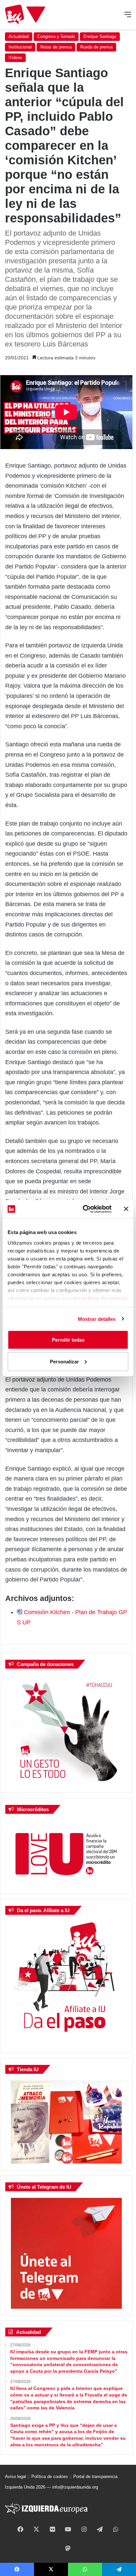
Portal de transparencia (95, 2477)
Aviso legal (16, 2477)
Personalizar (64, 1361)
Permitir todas (68, 1340)
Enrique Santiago (100, 36)
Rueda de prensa (96, 47)
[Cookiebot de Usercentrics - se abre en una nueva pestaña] (84, 1209)
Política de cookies (50, 2477)
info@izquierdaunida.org (75, 2487)
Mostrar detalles (97, 1319)
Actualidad (19, 36)
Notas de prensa (56, 47)
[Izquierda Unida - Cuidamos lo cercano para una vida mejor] (25, 15)
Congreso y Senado (56, 36)
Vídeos (15, 58)
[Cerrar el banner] (126, 1209)
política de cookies (105, 1298)
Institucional (20, 47)
